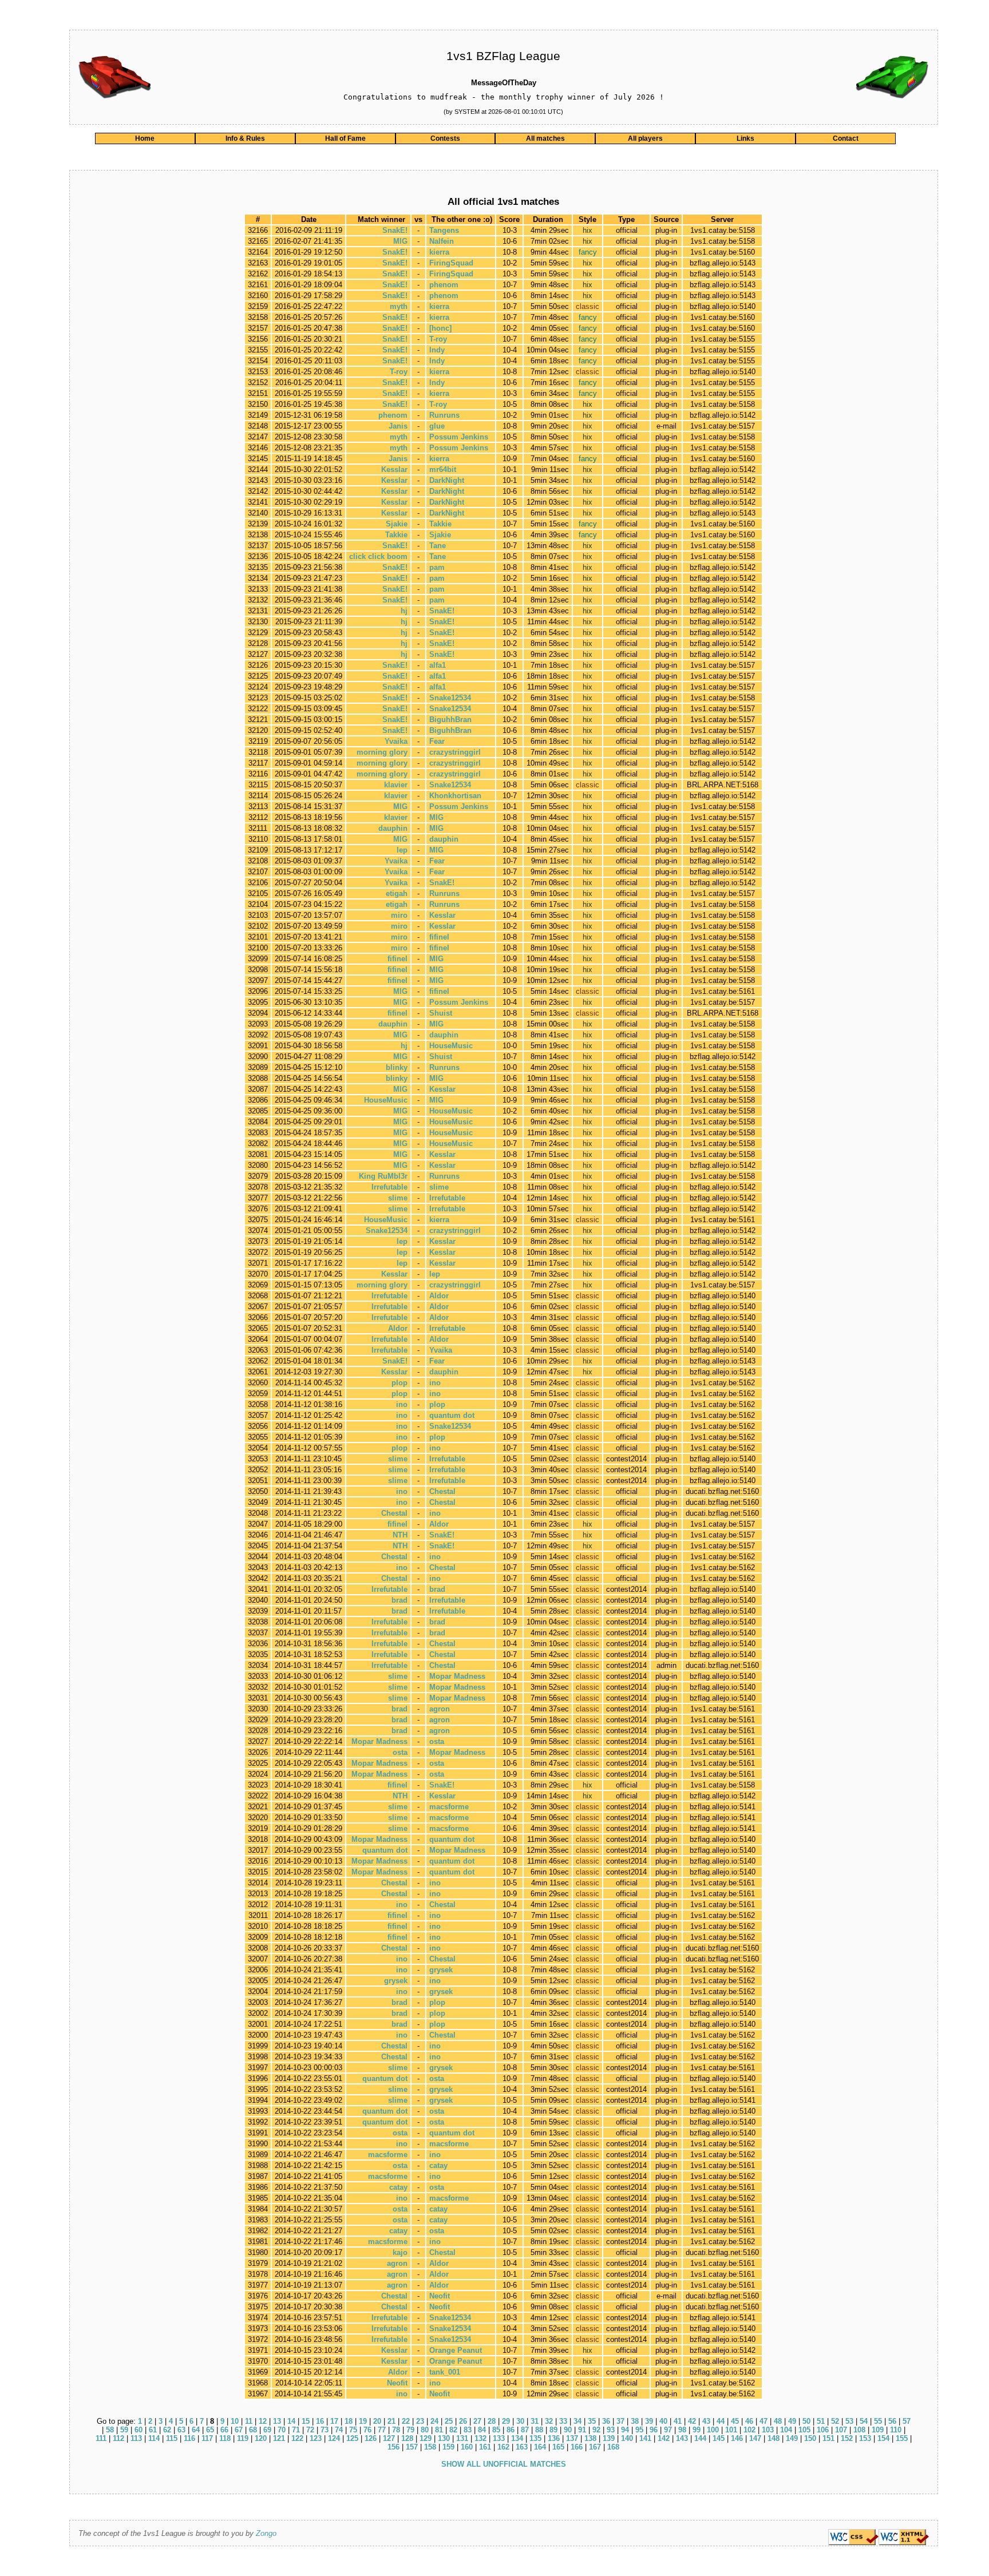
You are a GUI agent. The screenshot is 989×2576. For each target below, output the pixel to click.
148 (774, 2438)
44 (721, 2421)
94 (625, 2430)
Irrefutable (389, 1187)
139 (609, 2438)
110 (896, 2430)
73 (325, 2430)
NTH (400, 1535)
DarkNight (447, 480)
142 (664, 2438)
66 (224, 2430)
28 (492, 2421)
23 (420, 2421)
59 (124, 2430)
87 (525, 2430)
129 (426, 2438)
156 (393, 2447)
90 (568, 2430)
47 (763, 2421)
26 (463, 2421)
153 (865, 2438)
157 (412, 2447)
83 (468, 2430)
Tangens (444, 230)
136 (554, 2438)
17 (334, 2421)
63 (181, 2430)
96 (654, 2430)
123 (316, 2438)
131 (462, 2438)
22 (406, 2421)
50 (806, 2421)
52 (835, 2421)
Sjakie (397, 524)
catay (438, 2165)
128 (407, 2438)
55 (878, 2421)
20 (377, 2421)
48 (778, 2421)
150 (810, 2438)
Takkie (440, 524)
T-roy (438, 339)
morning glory (382, 752)
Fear (437, 741)
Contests (445, 138)
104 (786, 2430)
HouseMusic (451, 1046)
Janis (398, 426)
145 (719, 2438)
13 (277, 2421)
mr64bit (443, 469)
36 (606, 2421)
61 (153, 2430)
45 (735, 2421)
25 (449, 2421)
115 (172, 2438)
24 (434, 2421)
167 (595, 2447)
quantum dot (452, 1415)
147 (755, 2438)
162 (503, 2447)
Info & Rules (245, 138)
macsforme (449, 1807)
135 (535, 2438)
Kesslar (394, 469)
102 (749, 2430)
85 (496, 2430)
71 (296, 2430)
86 (511, 2430)
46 (749, 2421)
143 (682, 2438)
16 (320, 2421)
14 (291, 2421)
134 (517, 2438)
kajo (400, 2252)
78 (396, 2430)
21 (391, 2421)
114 (154, 2438)
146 (737, 2438)
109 (878, 2430)
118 (225, 2438)
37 (620, 2421)
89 (553, 2430)
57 (907, 2421)
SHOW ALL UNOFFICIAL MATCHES (504, 2464)
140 (627, 2438)
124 (334, 2438)
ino (435, 1383)
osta (437, 1741)
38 (635, 2421)
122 (297, 2438)
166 (577, 2447)
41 (678, 2421)
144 (700, 2438)
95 (639, 2430)
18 (349, 2421)
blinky (397, 1067)
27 (477, 2421)
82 (453, 2430)
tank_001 (445, 2372)
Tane (438, 546)
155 (902, 2438)
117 (207, 2438)
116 (189, 2438)
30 (520, 2421)
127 (389, 2438)
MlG (400, 241)
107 (841, 2430)
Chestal (442, 1491)
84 (482, 2430)
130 (444, 2438)
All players (645, 138)
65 (210, 2430)
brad (437, 1589)
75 (353, 2430)
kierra (439, 252)
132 (480, 2438)
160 (467, 2447)
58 (110, 2430)
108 (859, 2430)
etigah (397, 893)
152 (847, 2438)
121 (279, 2438)
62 (167, 2430)
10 (235, 2421)
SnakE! (395, 230)
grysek (441, 1970)
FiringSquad (451, 263)
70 (282, 2430)
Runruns (444, 415)
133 (499, 2438)
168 (613, 2447)
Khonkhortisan (455, 796)
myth (399, 306)
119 (243, 2438)
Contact (846, 138)
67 (239, 2430)
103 (768, 2430)
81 (439, 2430)
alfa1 (438, 665)
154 (883, 2438)
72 (310, 2430)
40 (663, 2421)
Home (145, 138)
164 (540, 2447)
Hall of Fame (345, 138)
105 (804, 2430)
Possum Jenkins (459, 437)
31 (535, 2421)
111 (101, 2438)
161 (485, 2447)
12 (263, 2421)
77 (382, 2430)
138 (590, 2438)
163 (522, 2447)
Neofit (440, 2296)
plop (399, 1383)
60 (139, 2430)
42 (692, 2421)
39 (649, 2421)
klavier (396, 785)
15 (306, 2421)
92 (596, 2430)
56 (892, 2421)
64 (196, 2430)
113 (136, 2438)
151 (828, 2438)
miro (399, 915)
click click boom (378, 556)
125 (352, 2438)
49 (792, 2421)
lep (402, 850)
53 (849, 2421)
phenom (444, 285)
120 (261, 2438)
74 (339, 2430)
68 (253, 2430)
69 (267, 2430)
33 (563, 2421)
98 (682, 2430)
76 (367, 2430)
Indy (437, 350)
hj (404, 611)
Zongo (266, 2533)
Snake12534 (450, 698)
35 (592, 2421)
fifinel (439, 937)
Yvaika (396, 741)
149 (792, 2438)
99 (697, 2430)
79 (410, 2430)
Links (745, 138)
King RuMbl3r (383, 1176)
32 (549, 2421)
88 (539, 2430)
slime (439, 1187)
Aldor (439, 1296)
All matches (545, 138)
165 (558, 2447)
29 (506, 2421)
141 (645, 2438)
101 (731, 2430)
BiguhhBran (450, 720)
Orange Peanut (456, 2350)
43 (706, 2421)
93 (611, 2430)
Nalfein (442, 241)
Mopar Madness (457, 1676)
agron (440, 1709)
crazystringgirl (455, 752)
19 (363, 2421)
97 (668, 2430)
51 (821, 2421)
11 (249, 2421)
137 (572, 2438)
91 (582, 2430)
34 (577, 2421)
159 (448, 2447)
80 (425, 2430)
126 (371, 2438)
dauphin (393, 828)
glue (437, 426)
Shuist (441, 1013)
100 (713, 2430)
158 (430, 2447)
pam (437, 567)
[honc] (440, 328)
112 (118, 2438)
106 (823, 2430)
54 (864, 2421)
